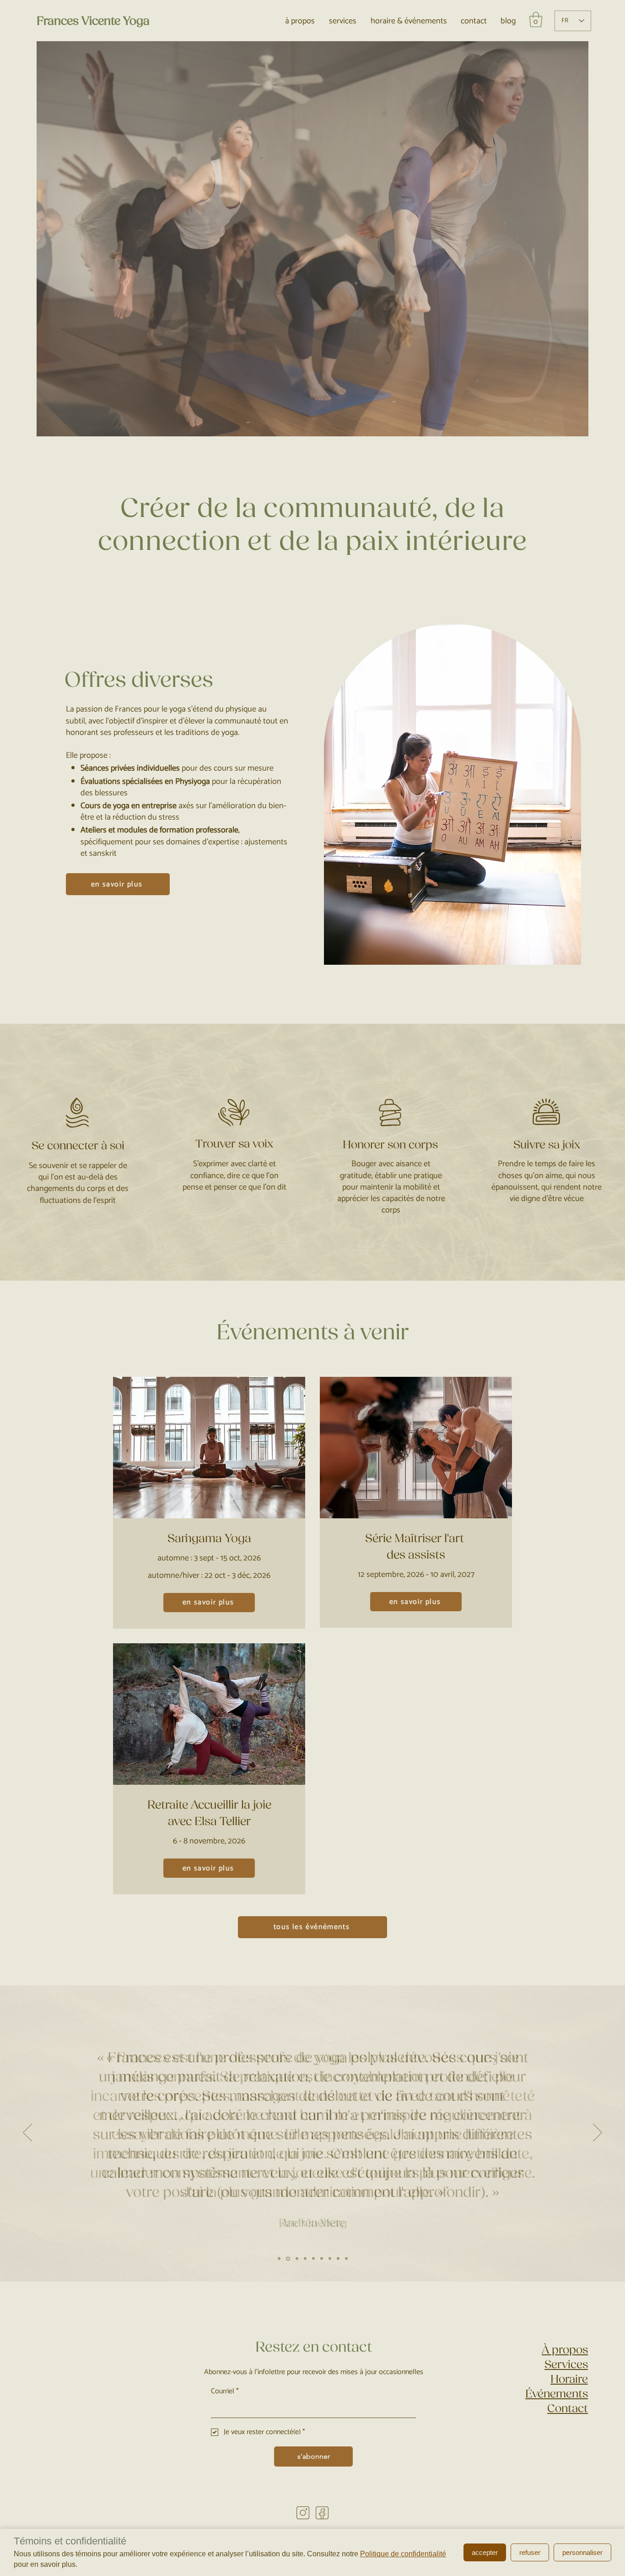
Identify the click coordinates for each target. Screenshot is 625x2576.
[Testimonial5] (313, 2259)
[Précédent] (27, 2133)
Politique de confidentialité (403, 2554)
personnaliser (582, 2552)
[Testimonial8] (338, 2259)
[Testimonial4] (287, 2259)
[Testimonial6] (330, 2259)
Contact (568, 2408)
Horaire (569, 2379)
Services (566, 2364)
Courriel (225, 2391)
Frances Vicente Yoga (93, 21)
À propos (565, 2350)
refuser (530, 2552)
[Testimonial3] (296, 2258)
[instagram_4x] (303, 2513)
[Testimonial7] (346, 2259)
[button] (536, 19)
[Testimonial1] (322, 2259)
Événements (557, 2394)
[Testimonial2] (279, 2259)
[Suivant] (598, 2133)
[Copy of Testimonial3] (305, 2259)
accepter (485, 2552)
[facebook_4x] (322, 2513)
